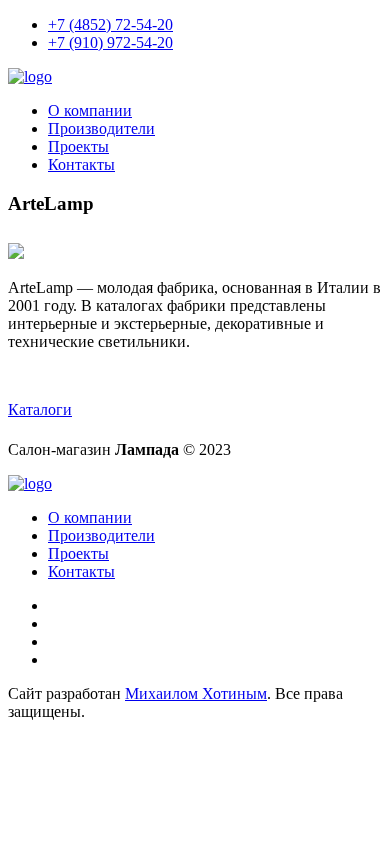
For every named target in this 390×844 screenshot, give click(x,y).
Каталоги (40, 409)
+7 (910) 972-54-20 (110, 42)
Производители (101, 128)
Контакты (81, 164)
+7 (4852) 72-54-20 (110, 24)
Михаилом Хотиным (196, 693)
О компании (90, 110)
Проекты (78, 146)
